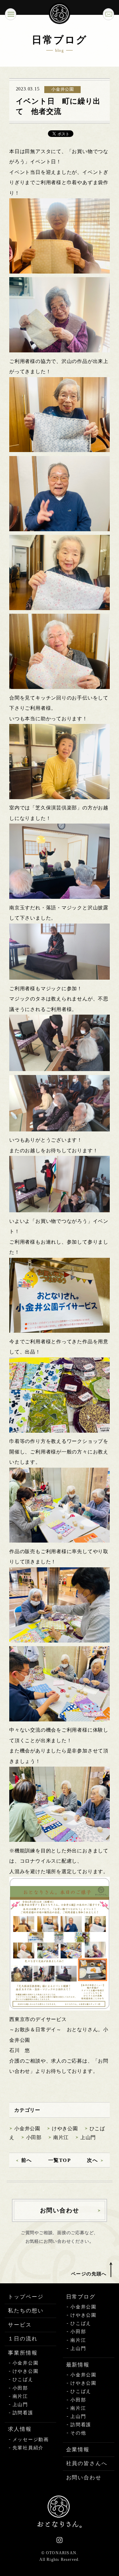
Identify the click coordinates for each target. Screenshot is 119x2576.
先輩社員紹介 (28, 2448)
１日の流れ (23, 2339)
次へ (92, 2160)
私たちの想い (26, 2311)
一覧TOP (60, 2160)
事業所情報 (23, 2353)
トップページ (26, 2297)
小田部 (34, 2137)
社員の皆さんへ (87, 2463)
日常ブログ (81, 2297)
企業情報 (78, 2449)
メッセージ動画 (31, 2440)
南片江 (61, 2137)
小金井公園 (27, 2129)
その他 (78, 2433)
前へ (27, 2160)
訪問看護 (23, 2413)
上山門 (88, 2137)
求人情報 (20, 2429)
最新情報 (78, 2365)
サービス (20, 2325)
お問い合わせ (84, 2478)
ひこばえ (23, 2380)
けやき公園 (65, 2129)
